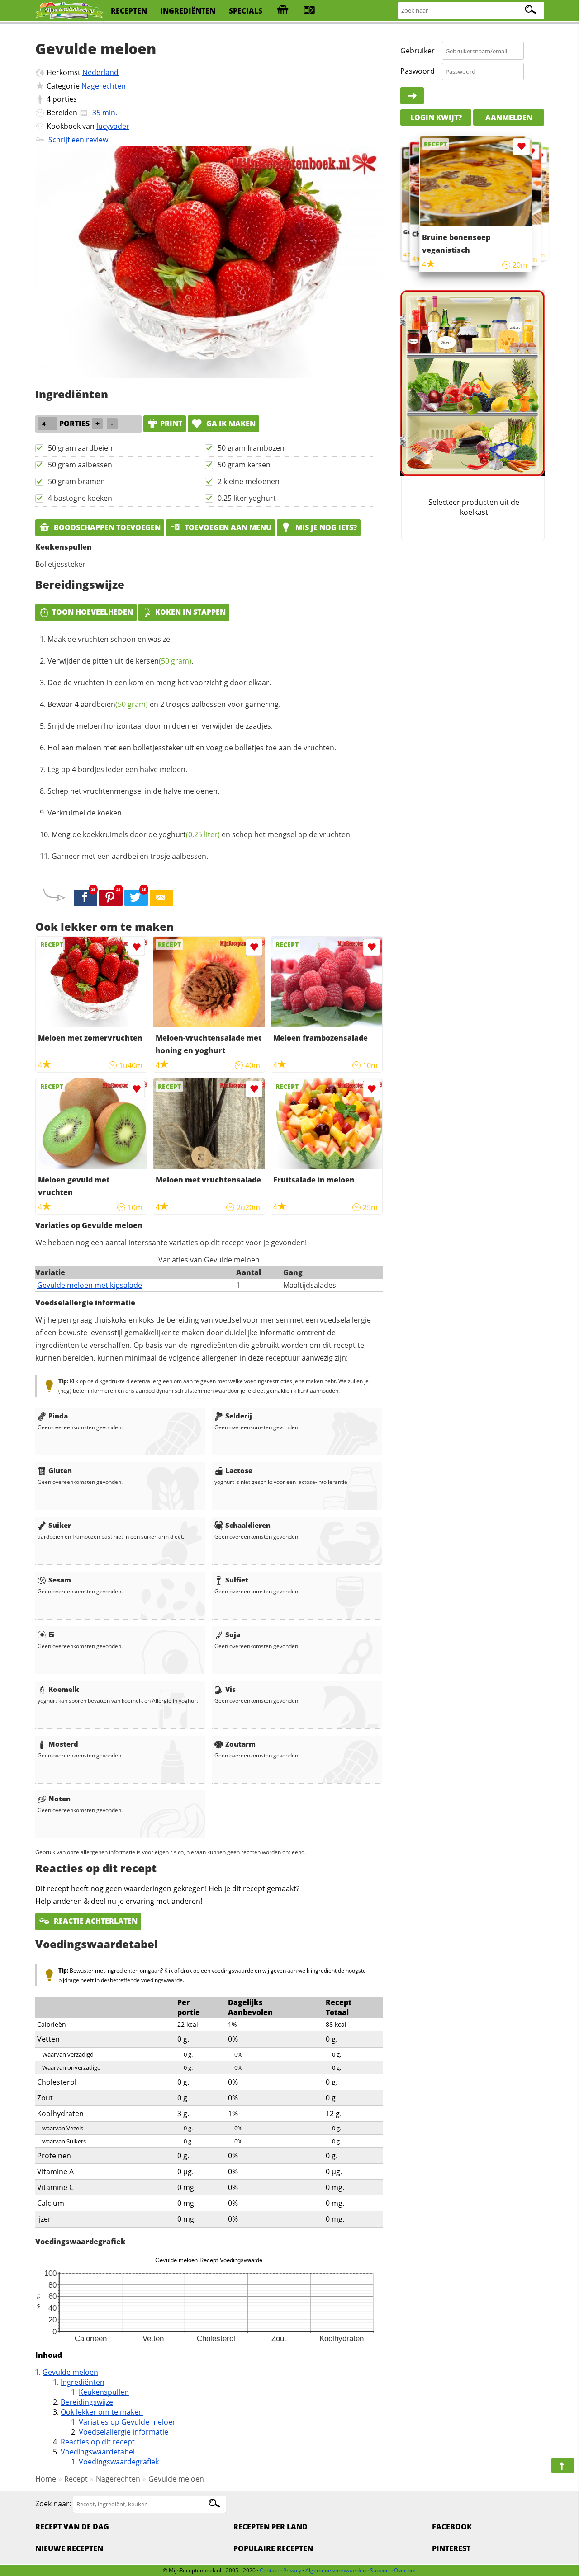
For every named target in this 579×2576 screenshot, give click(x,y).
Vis (230, 1689)
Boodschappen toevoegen (106, 527)
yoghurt (189, 834)
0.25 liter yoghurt (247, 498)
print (171, 424)
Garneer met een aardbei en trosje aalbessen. (130, 856)
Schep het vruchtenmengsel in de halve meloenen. (133, 791)
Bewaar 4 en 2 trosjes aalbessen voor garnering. (164, 704)
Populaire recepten (273, 2548)
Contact (269, 2570)
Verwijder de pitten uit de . (120, 661)
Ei (51, 1634)
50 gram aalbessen (80, 465)
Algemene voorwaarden (336, 2570)
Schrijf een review (78, 140)
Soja (233, 1634)
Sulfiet (237, 1580)
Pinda (58, 1416)
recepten (129, 11)
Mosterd (63, 1744)
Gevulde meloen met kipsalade (90, 1285)
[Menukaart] (309, 11)
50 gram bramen (76, 481)
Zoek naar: (53, 2504)
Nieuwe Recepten (69, 2548)
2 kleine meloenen (249, 481)
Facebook (452, 2527)
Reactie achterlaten (95, 1921)
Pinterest (451, 2548)
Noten (59, 1799)
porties (65, 99)
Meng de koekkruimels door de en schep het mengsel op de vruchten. (202, 834)
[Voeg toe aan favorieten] (136, 947)
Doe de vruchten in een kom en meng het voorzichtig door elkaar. (159, 683)
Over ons (405, 2570)
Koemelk (64, 1689)
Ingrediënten (83, 2382)
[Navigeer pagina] (563, 2466)
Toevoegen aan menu (227, 527)
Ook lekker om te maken (102, 2412)
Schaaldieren (248, 1525)
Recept (76, 2479)
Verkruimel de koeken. (85, 813)
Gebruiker (418, 51)
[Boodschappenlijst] (283, 11)
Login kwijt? (436, 118)
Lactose (239, 1470)
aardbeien (114, 704)
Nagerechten (104, 86)
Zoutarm (240, 1744)
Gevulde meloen (70, 2372)
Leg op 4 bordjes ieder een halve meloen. (117, 769)
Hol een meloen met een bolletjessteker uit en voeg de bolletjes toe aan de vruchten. (192, 748)
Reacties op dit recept (98, 2442)
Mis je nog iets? (325, 527)
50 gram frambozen (251, 448)
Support (380, 2570)
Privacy (292, 2570)
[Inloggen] (412, 96)
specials (246, 11)
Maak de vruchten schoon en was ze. (110, 639)
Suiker (60, 1525)
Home (46, 2479)
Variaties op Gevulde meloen (128, 2422)
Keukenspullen (104, 2392)
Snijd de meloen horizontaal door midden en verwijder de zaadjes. (160, 726)
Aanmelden (509, 118)
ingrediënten (188, 11)
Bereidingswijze (87, 2402)
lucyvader (113, 126)
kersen (164, 661)
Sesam (60, 1580)
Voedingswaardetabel (98, 2452)
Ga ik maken (230, 424)
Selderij (239, 1416)
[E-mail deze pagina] (161, 898)
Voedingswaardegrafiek (119, 2462)
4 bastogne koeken (80, 498)
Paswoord (418, 71)
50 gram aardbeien (80, 448)
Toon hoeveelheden (93, 612)
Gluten (60, 1470)
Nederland (100, 72)
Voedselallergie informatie (123, 2432)
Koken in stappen (190, 612)
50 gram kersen (244, 465)
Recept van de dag (72, 2527)
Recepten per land (271, 2527)
